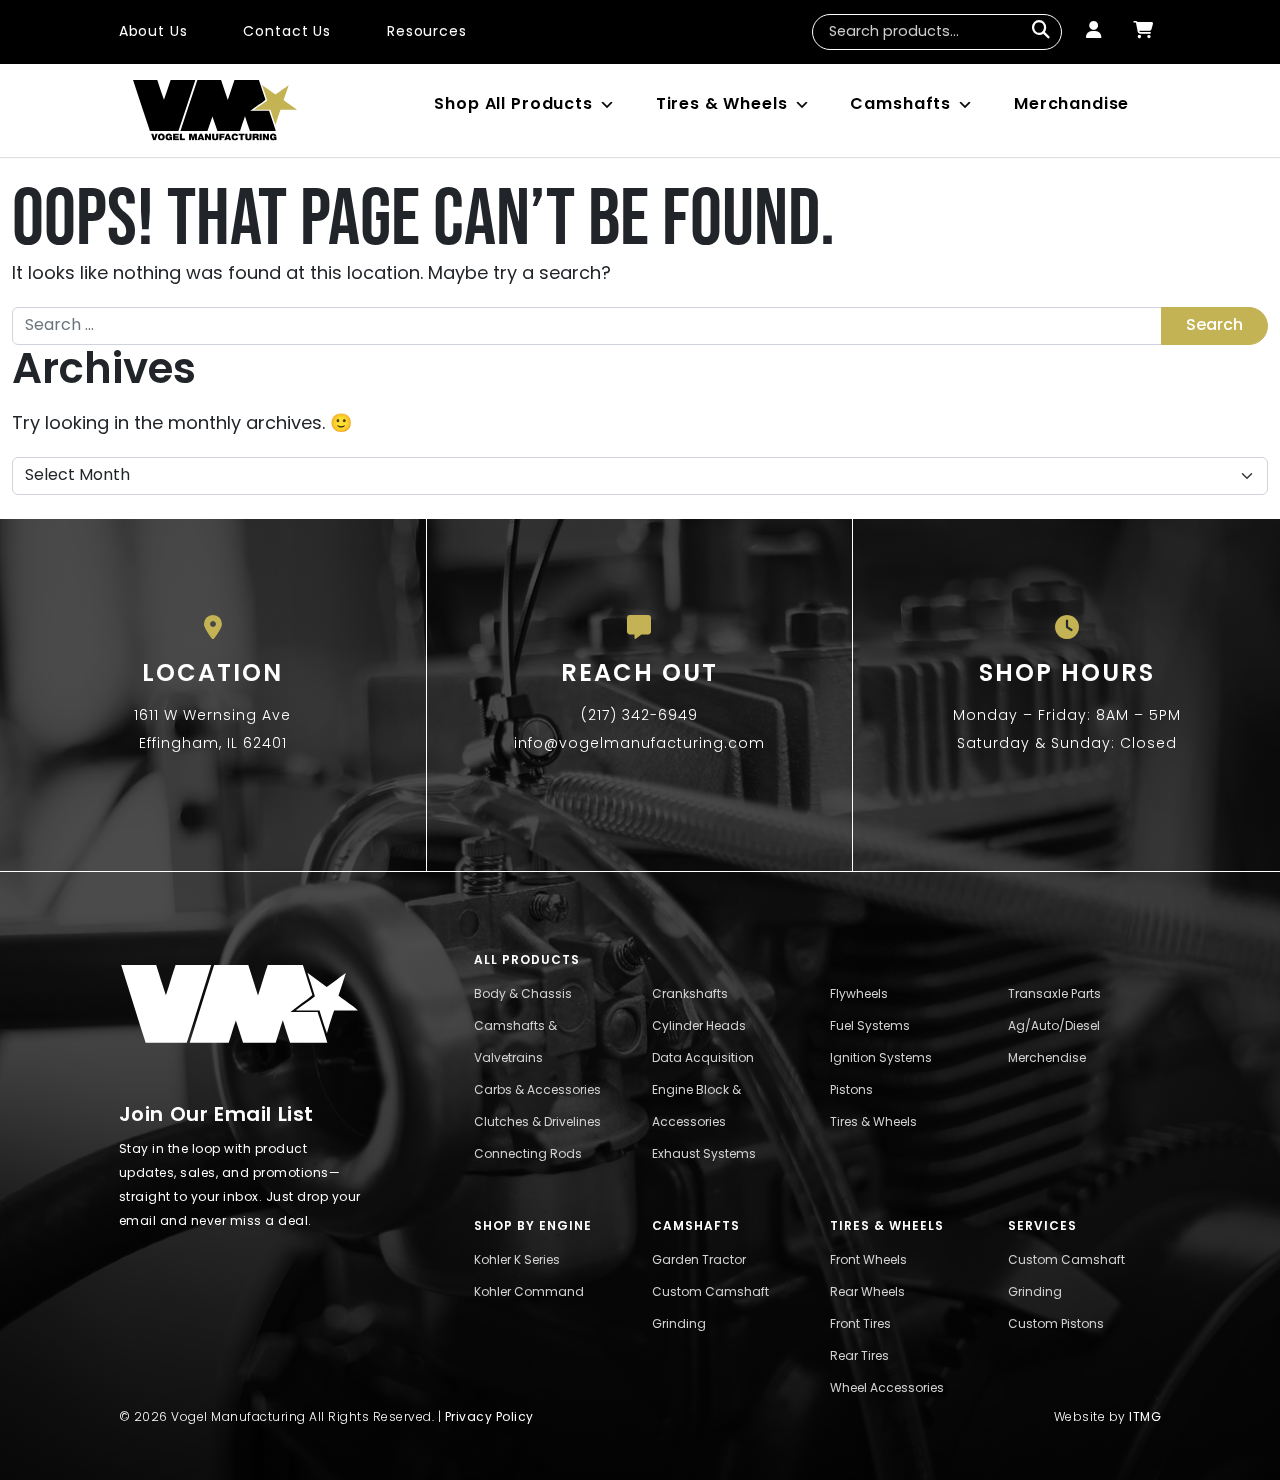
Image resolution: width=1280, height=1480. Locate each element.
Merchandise (1071, 105)
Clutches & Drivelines (537, 1123)
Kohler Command (529, 1293)
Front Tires (860, 1325)
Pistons (851, 1091)
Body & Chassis (523, 995)
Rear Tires (859, 1357)
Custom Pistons (1056, 1325)
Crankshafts (690, 995)
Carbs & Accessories (537, 1091)
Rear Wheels (867, 1293)
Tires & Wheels (722, 105)
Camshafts (900, 105)
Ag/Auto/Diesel (1054, 1027)
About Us (153, 32)
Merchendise (1047, 1059)
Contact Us (287, 32)
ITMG (1145, 1418)
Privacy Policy (489, 1418)
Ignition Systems (881, 1059)
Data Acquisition (703, 1059)
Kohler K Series (517, 1261)
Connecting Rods (528, 1155)
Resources (427, 32)
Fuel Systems (870, 1027)
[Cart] (1143, 32)
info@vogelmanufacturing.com (639, 744)
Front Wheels (868, 1261)
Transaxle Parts (1054, 995)
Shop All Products (513, 105)
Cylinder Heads (699, 1027)
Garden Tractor (699, 1261)
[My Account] (1093, 32)
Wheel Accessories (887, 1389)
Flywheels (859, 995)
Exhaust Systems (704, 1155)
